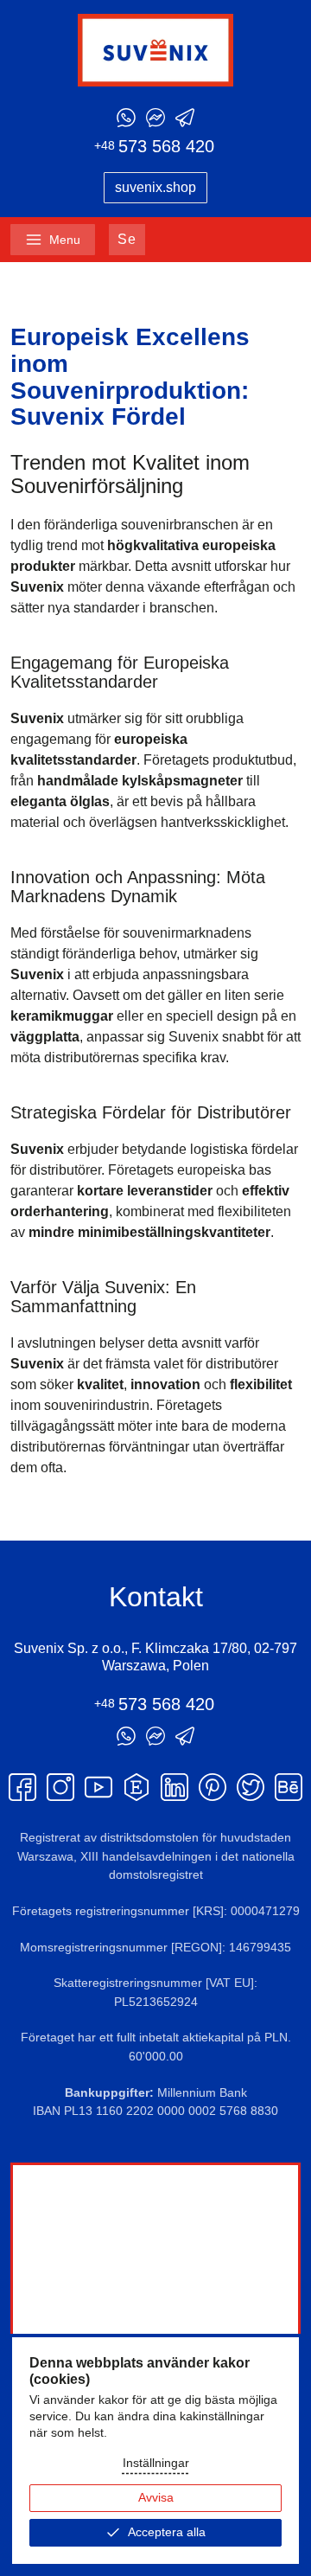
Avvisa (156, 2498)
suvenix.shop (155, 187)
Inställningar (156, 2463)
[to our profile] (22, 1787)
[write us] (126, 118)
